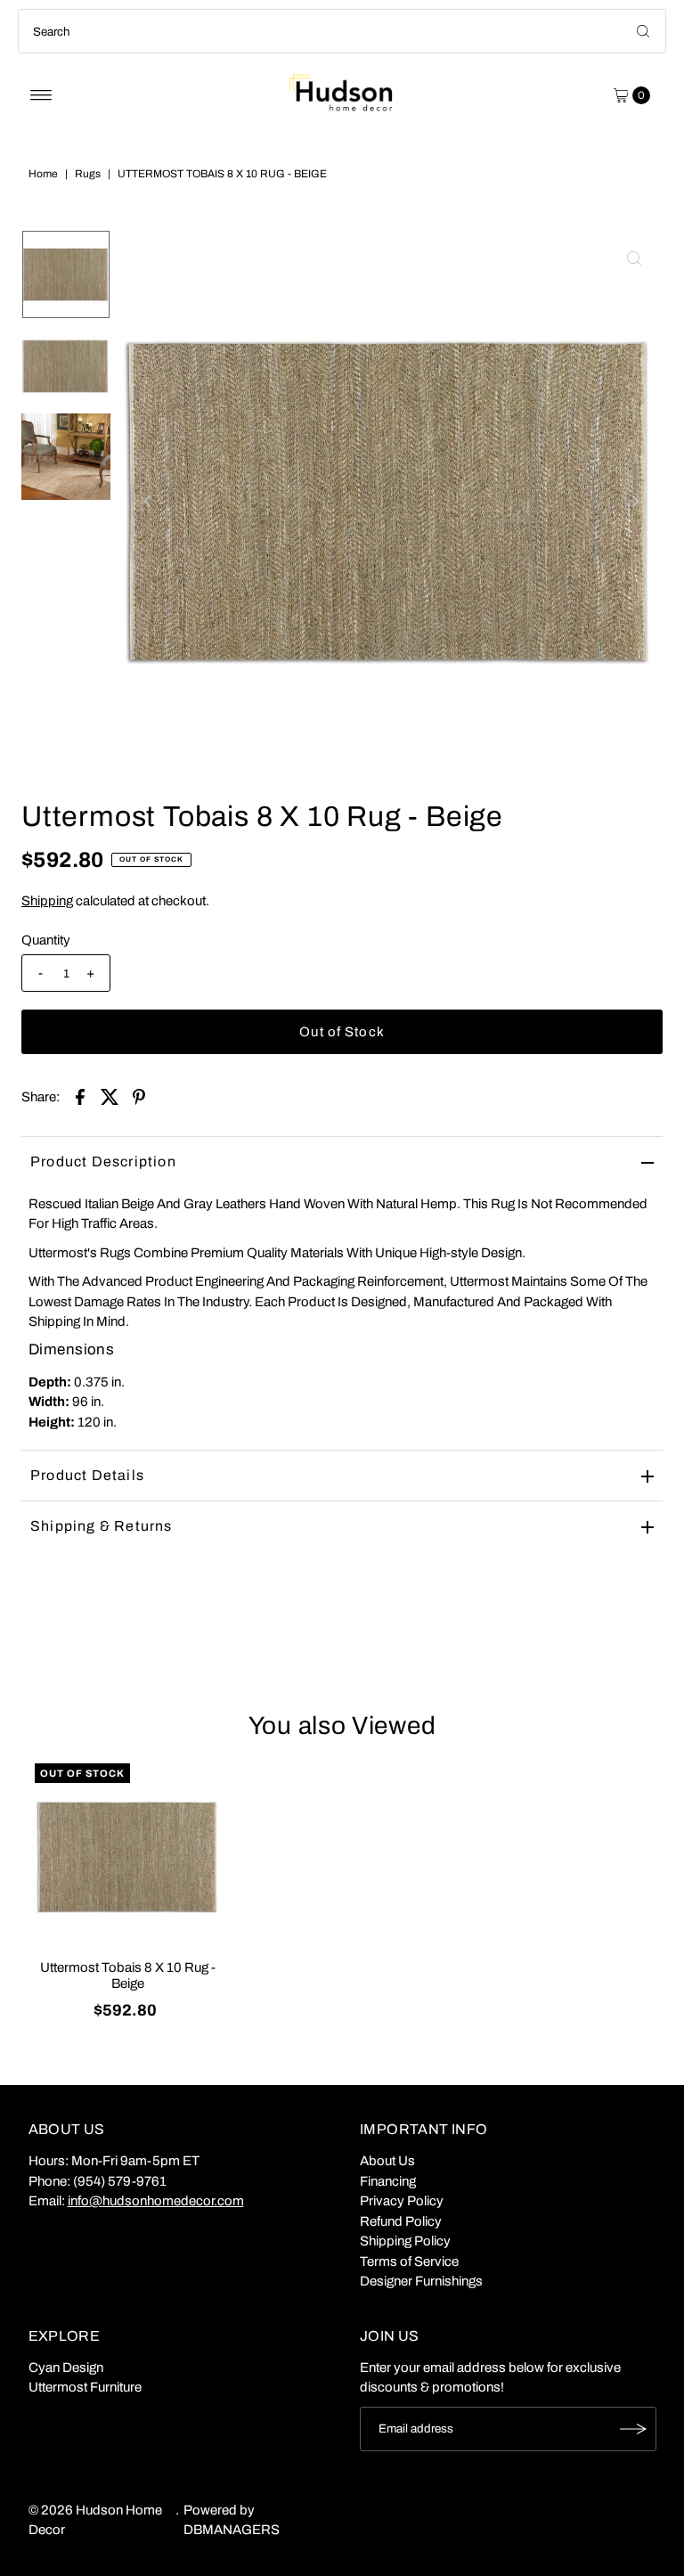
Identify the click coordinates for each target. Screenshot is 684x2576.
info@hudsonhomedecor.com (156, 2201)
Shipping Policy (405, 2241)
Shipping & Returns (102, 1526)
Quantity (46, 940)
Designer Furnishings (421, 2281)
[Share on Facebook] (80, 1096)
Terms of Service (409, 2261)
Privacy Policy (402, 2201)
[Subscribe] (634, 2429)
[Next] (634, 502)
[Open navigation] (41, 95)
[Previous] (148, 502)
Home (43, 174)
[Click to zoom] (634, 258)
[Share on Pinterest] (139, 1096)
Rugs (88, 174)
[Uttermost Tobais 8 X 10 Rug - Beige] (128, 1857)
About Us (387, 2161)
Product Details (87, 1475)
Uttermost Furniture (85, 2387)
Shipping (47, 901)
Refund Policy (401, 2221)
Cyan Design (66, 2367)
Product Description (103, 1161)
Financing (388, 2181)
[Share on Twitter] (110, 1096)
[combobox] (342, 31)
